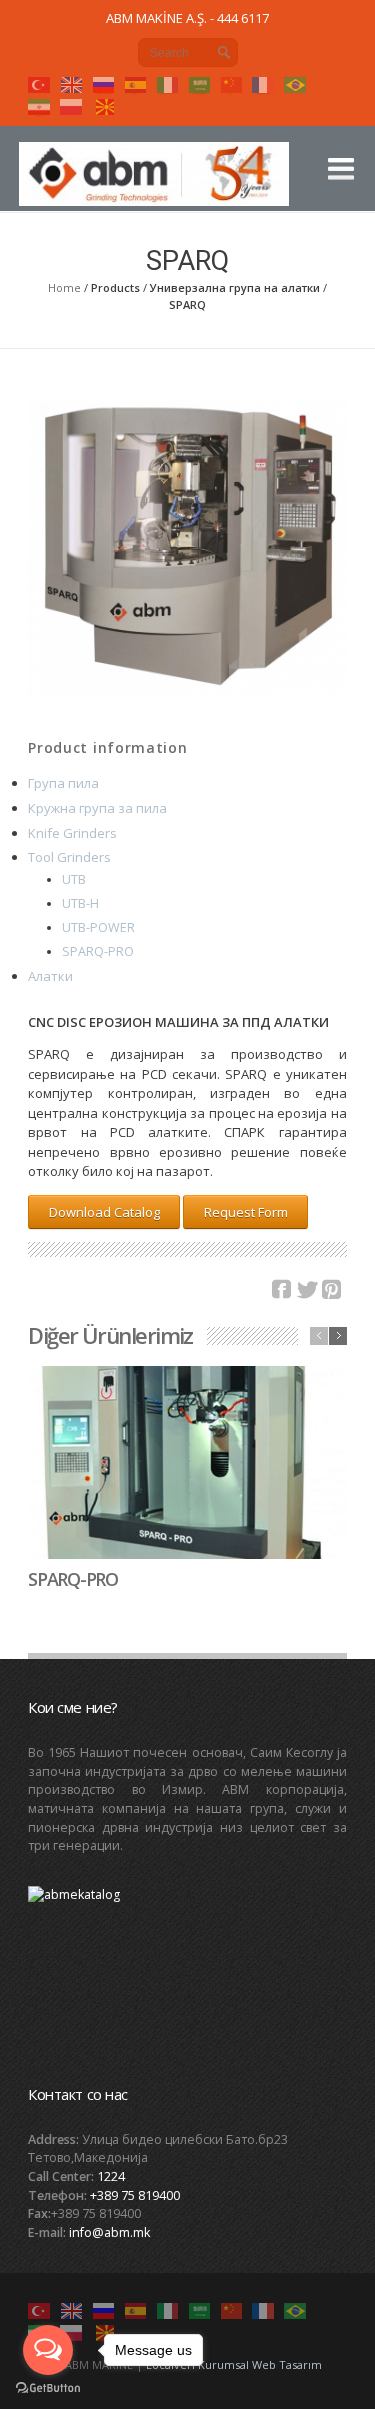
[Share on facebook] (282, 1289)
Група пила (63, 783)
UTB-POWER (98, 927)
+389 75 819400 (135, 2195)
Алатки (50, 976)
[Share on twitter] (307, 1290)
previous (319, 1336)
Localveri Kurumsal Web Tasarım (234, 2364)
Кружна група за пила (97, 808)
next (338, 1336)
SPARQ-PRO (98, 951)
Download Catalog (104, 1212)
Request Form (246, 1212)
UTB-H (80, 903)
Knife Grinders (72, 833)
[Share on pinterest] (332, 1289)
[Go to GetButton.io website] (48, 2388)
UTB (74, 879)
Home (64, 287)
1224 (111, 2176)
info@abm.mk (109, 2232)
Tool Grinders (69, 857)
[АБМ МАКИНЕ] (157, 182)
